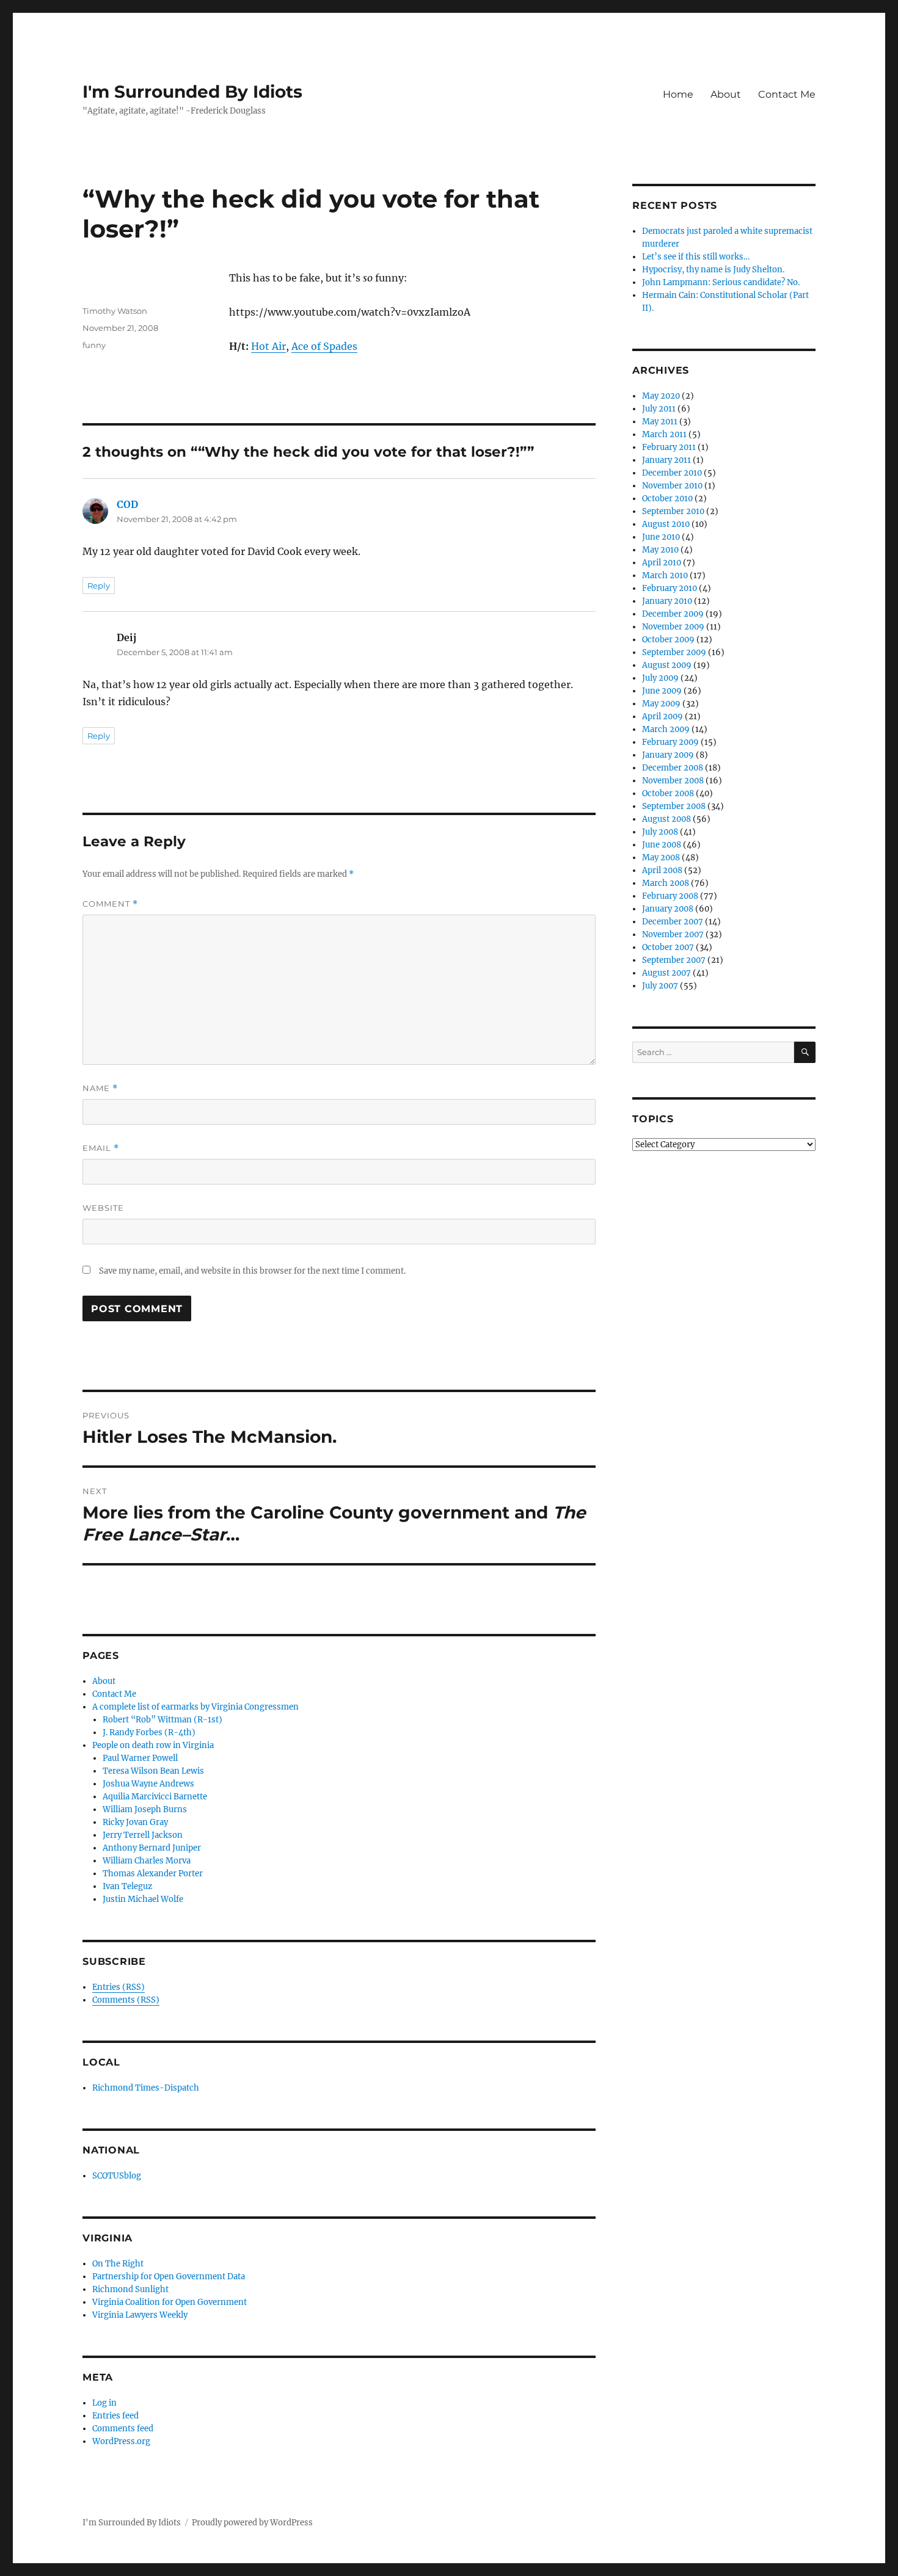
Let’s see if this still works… (696, 257)
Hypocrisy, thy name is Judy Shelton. (713, 270)
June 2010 (661, 537)
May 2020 (661, 396)
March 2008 (666, 883)
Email (101, 1148)
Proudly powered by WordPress (252, 2523)
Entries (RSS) (119, 1987)
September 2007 (674, 960)
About (726, 94)
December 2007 (673, 922)
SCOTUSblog (117, 2176)
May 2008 (661, 858)
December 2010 (672, 473)
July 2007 (660, 986)
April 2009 (663, 717)
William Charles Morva (147, 1861)
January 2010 (667, 601)
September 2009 (674, 652)
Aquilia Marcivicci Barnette (155, 1797)
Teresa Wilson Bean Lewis (153, 1771)
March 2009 (666, 729)
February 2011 (669, 447)
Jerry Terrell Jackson (143, 1835)
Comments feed (123, 2429)
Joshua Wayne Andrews (148, 1784)
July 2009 (660, 678)
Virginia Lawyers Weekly (140, 2315)
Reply (99, 586)
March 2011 (664, 434)
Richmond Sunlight (130, 2289)
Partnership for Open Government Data (169, 2277)
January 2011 (666, 460)
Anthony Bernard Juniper (152, 1848)
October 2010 (667, 499)
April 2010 (662, 563)
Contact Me (787, 94)
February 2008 (670, 896)
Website (103, 1208)
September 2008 (674, 806)
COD (127, 504)
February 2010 (670, 588)
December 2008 (673, 768)
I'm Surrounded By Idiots (192, 92)
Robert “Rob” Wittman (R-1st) (162, 1720)
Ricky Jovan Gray (135, 1822)
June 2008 (662, 845)
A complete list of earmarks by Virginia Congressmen (195, 1707)
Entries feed (115, 2416)
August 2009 (667, 665)
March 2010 (665, 575)
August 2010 (666, 524)
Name (100, 1088)
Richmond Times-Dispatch (146, 2088)
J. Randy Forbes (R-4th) (149, 1732)
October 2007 (668, 947)
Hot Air (268, 346)
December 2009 (673, 614)
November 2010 (672, 486)
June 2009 (662, 691)
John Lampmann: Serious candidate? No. (721, 282)
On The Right (118, 2264)
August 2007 (666, 973)
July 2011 (659, 409)
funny (94, 345)
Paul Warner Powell (140, 1758)
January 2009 (668, 755)
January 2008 (668, 909)
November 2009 (673, 627)
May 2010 (660, 550)
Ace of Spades (324, 346)
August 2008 (666, 819)
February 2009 (670, 742)
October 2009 (668, 640)
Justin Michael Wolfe (143, 1899)
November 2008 (673, 781)
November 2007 (673, 934)
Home (678, 94)
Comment (110, 904)
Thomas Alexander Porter (153, 1874)
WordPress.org (121, 2441)
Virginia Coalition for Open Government (170, 2302)
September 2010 (673, 511)
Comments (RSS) (126, 2000)
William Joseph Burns (145, 1809)
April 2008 (662, 870)
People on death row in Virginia (153, 1745)
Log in (104, 2403)
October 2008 (668, 793)
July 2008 (660, 832)
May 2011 (660, 422)
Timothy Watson (115, 311)
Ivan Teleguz (127, 1886)
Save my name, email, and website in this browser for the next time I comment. (252, 1271)
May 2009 (661, 704)
